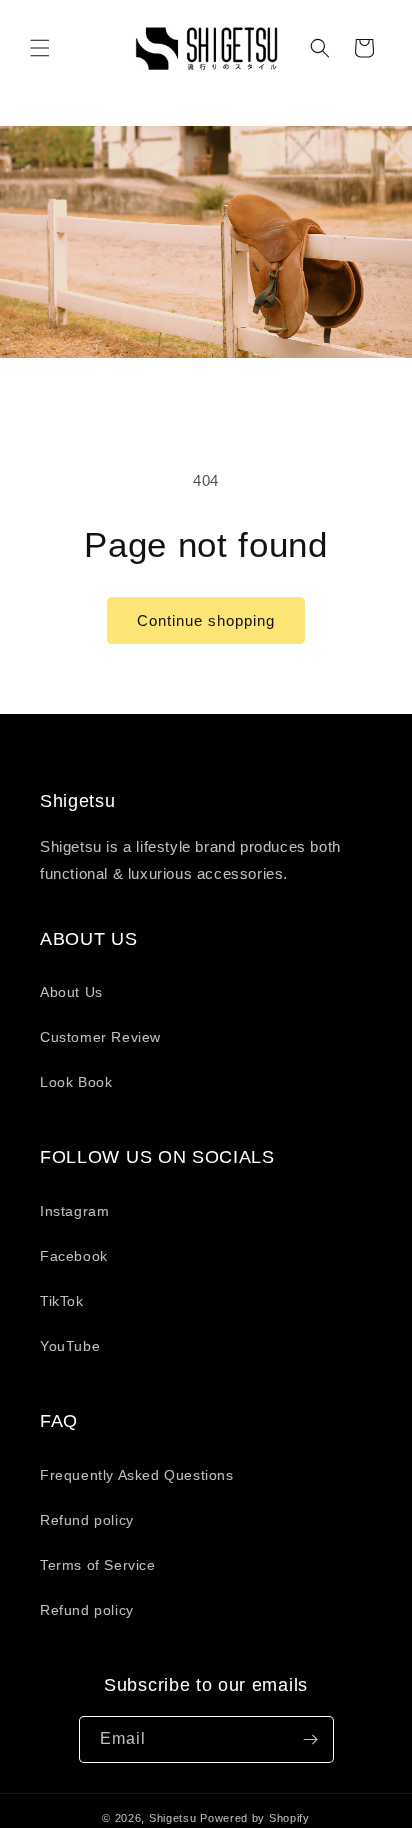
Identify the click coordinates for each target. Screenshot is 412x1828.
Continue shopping (206, 620)
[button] (40, 48)
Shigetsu (173, 1818)
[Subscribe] (311, 1739)
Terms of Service (98, 1565)
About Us (71, 992)
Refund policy (87, 1520)
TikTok (62, 1301)
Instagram (74, 1211)
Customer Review (100, 1037)
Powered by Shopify (255, 1818)
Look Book (76, 1082)
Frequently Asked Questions (137, 1475)
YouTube (70, 1346)
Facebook (74, 1256)
